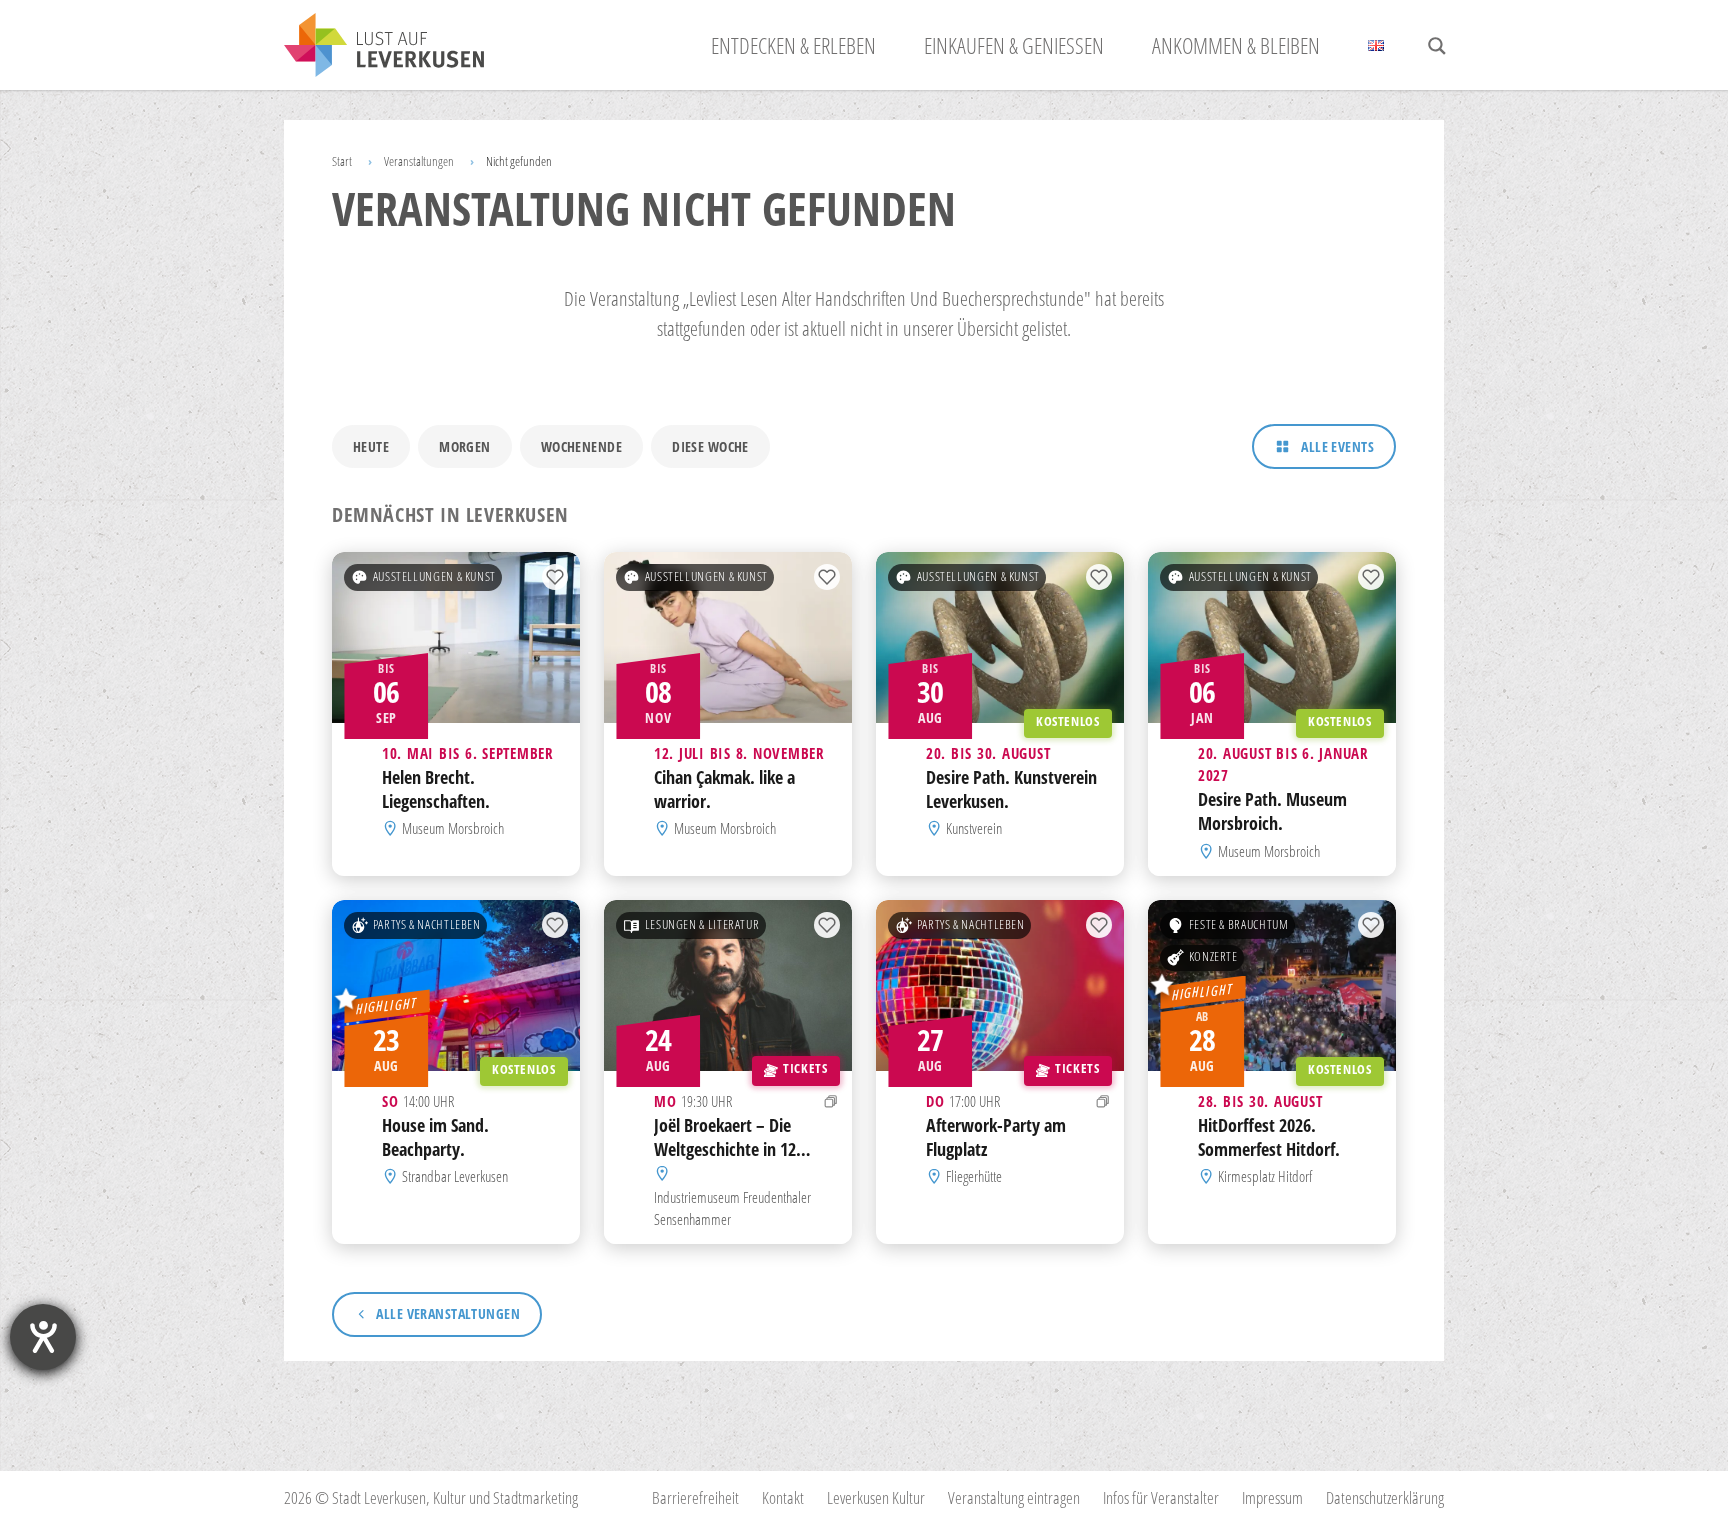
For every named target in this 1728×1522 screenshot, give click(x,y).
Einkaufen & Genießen (1014, 45)
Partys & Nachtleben (427, 924)
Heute (371, 446)
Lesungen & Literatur (702, 924)
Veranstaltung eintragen (1014, 1497)
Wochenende (581, 446)
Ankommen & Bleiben (1236, 45)
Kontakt (783, 1497)
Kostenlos (1068, 721)
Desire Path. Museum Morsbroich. (1272, 812)
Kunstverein (974, 829)
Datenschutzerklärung (1385, 1497)
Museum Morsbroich (453, 829)
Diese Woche (710, 446)
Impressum (1272, 1497)
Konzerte (1213, 956)
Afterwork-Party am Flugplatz (996, 1137)
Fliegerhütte (974, 1176)
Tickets (805, 1068)
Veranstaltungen (419, 161)
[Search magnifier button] (1437, 46)
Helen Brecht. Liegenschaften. (436, 789)
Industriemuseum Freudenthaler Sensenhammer (732, 1207)
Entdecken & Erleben (793, 45)
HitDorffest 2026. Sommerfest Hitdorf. (1269, 1137)
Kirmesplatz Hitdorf (1265, 1176)
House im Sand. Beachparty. (435, 1137)
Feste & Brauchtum (1239, 924)
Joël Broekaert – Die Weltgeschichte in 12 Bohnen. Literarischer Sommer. (728, 1160)
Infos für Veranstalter (1161, 1497)
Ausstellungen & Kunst (434, 576)
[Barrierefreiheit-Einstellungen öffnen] (43, 1337)
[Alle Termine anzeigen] (831, 1101)
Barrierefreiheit (695, 1497)
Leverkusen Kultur (876, 1497)
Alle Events (1337, 446)
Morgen (465, 446)
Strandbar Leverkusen (455, 1176)
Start (342, 161)
